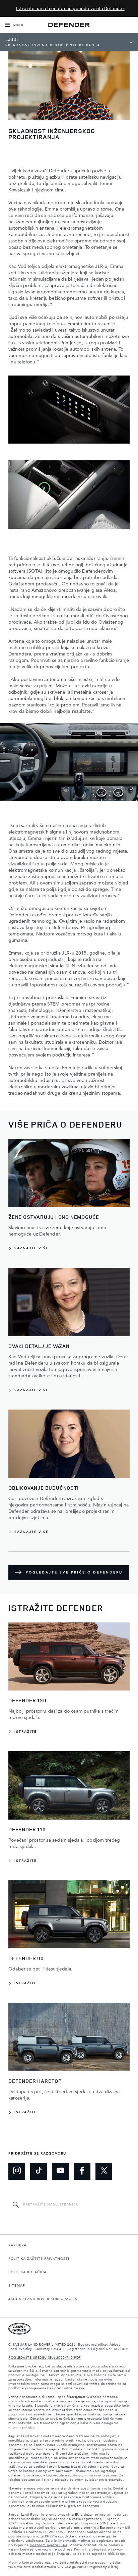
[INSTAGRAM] (17, 2171)
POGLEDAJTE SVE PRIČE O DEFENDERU (74, 1572)
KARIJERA (17, 2245)
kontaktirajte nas (36, 2563)
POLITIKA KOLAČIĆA (27, 2272)
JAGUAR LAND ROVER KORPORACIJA (43, 2299)
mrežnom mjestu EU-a (49, 2545)
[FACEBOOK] (82, 2171)
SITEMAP (17, 2286)
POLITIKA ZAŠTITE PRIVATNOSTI (39, 2259)
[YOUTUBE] (60, 2171)
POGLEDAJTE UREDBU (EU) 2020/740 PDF (45, 2358)
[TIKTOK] (39, 2171)
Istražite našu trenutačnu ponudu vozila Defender (70, 8)
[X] (104, 2171)
